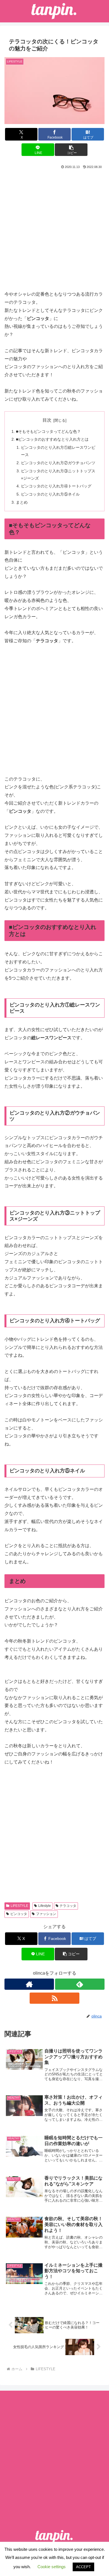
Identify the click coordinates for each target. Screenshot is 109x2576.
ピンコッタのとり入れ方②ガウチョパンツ (58, 463)
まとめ (22, 502)
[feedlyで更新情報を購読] (80, 1984)
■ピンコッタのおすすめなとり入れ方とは (52, 439)
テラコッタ (68, 1906)
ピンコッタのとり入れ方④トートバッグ (56, 486)
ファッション (46, 1914)
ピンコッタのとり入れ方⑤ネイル (50, 494)
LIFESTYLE (19, 1906)
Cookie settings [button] (52, 2567)
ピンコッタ (19, 1914)
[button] (71, 150)
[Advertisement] (54, 228)
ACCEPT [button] (83, 2567)
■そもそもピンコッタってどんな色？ (48, 431)
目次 (47, 420)
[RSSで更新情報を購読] (54, 1998)
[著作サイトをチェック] (29, 1984)
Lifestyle (45, 1906)
